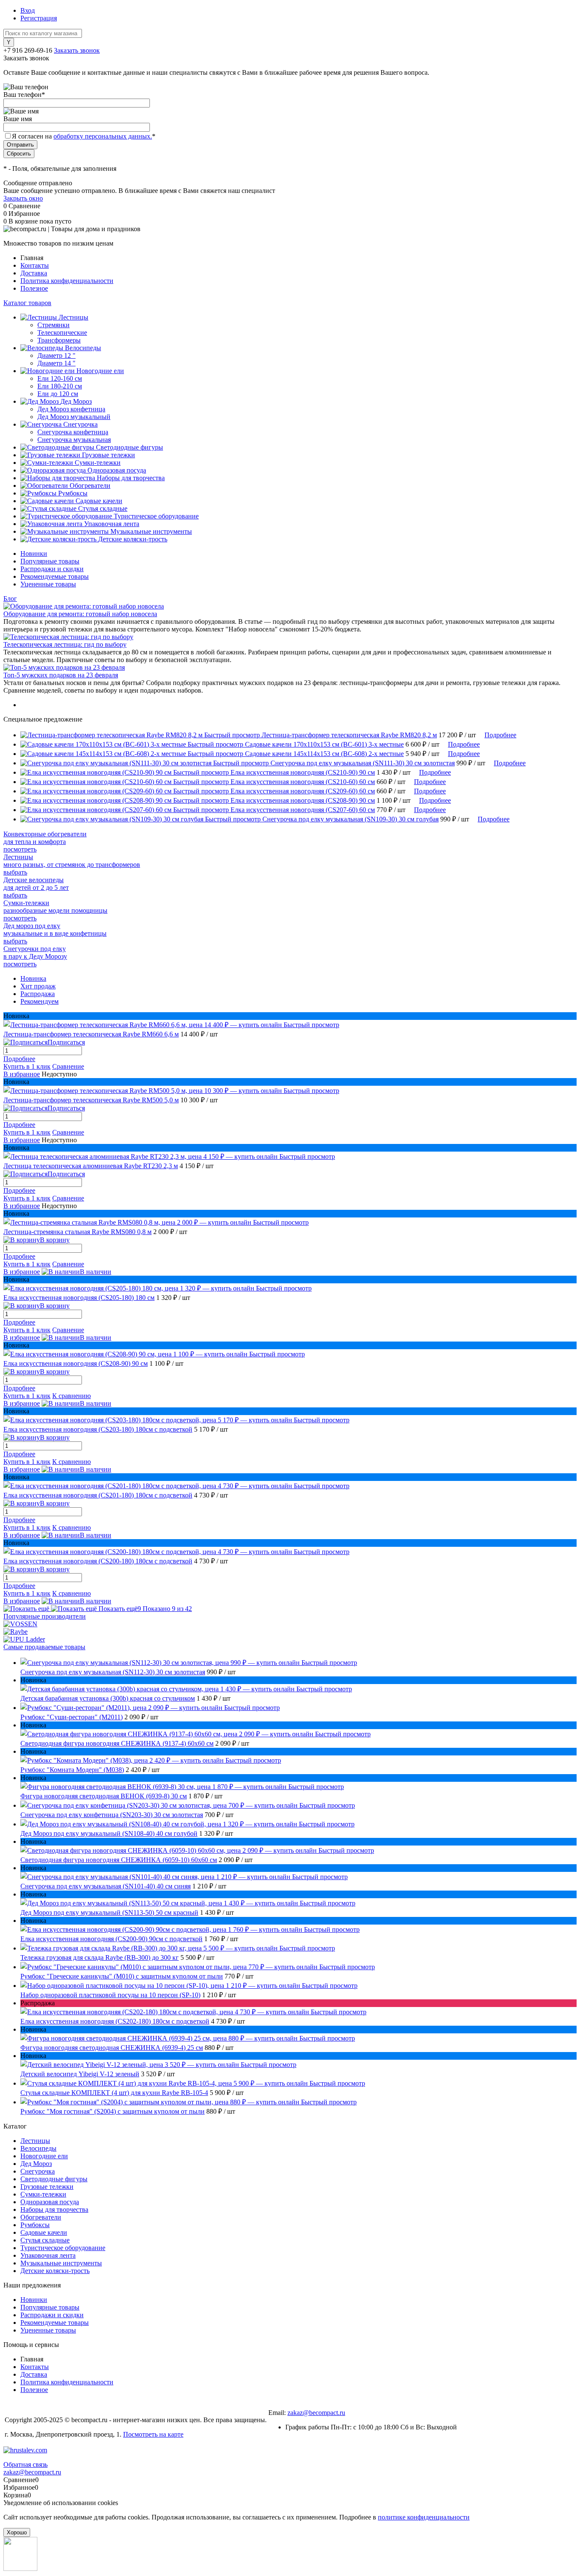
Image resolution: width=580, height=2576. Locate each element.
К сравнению (72, 1396)
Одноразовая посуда (50, 2202)
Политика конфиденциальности (67, 281)
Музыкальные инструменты (61, 2263)
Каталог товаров (27, 303)
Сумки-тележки (43, 2194)
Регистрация (39, 18)
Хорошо (17, 2532)
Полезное (34, 288)
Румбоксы (35, 2225)
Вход (28, 10)
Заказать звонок (77, 50)
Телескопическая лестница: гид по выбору (65, 644)
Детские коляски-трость (55, 2271)
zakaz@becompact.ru (316, 2413)
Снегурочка (38, 2171)
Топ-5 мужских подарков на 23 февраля (61, 675)
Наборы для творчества (54, 2209)
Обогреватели (41, 2217)
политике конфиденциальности (424, 2517)
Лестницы (35, 2141)
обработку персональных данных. (103, 136)
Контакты (35, 265)
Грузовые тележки (47, 2187)
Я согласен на (84, 136)
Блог (10, 599)
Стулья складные (45, 2240)
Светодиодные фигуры (54, 2179)
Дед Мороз (36, 2164)
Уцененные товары (48, 584)
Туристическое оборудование (63, 2248)
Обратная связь (25, 2464)
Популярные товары (50, 561)
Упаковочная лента (48, 2255)
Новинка (33, 978)
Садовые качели (44, 2232)
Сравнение (68, 1066)
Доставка (34, 273)
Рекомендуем (39, 1001)
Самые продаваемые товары (44, 1647)
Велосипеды (38, 2148)
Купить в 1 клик (27, 1066)
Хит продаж (38, 986)
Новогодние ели (44, 2156)
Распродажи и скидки (52, 569)
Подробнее (500, 735)
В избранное (22, 1074)
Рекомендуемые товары (55, 576)
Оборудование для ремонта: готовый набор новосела (80, 614)
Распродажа (38, 994)
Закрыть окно (23, 198)
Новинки (34, 553)
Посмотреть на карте (153, 2434)
